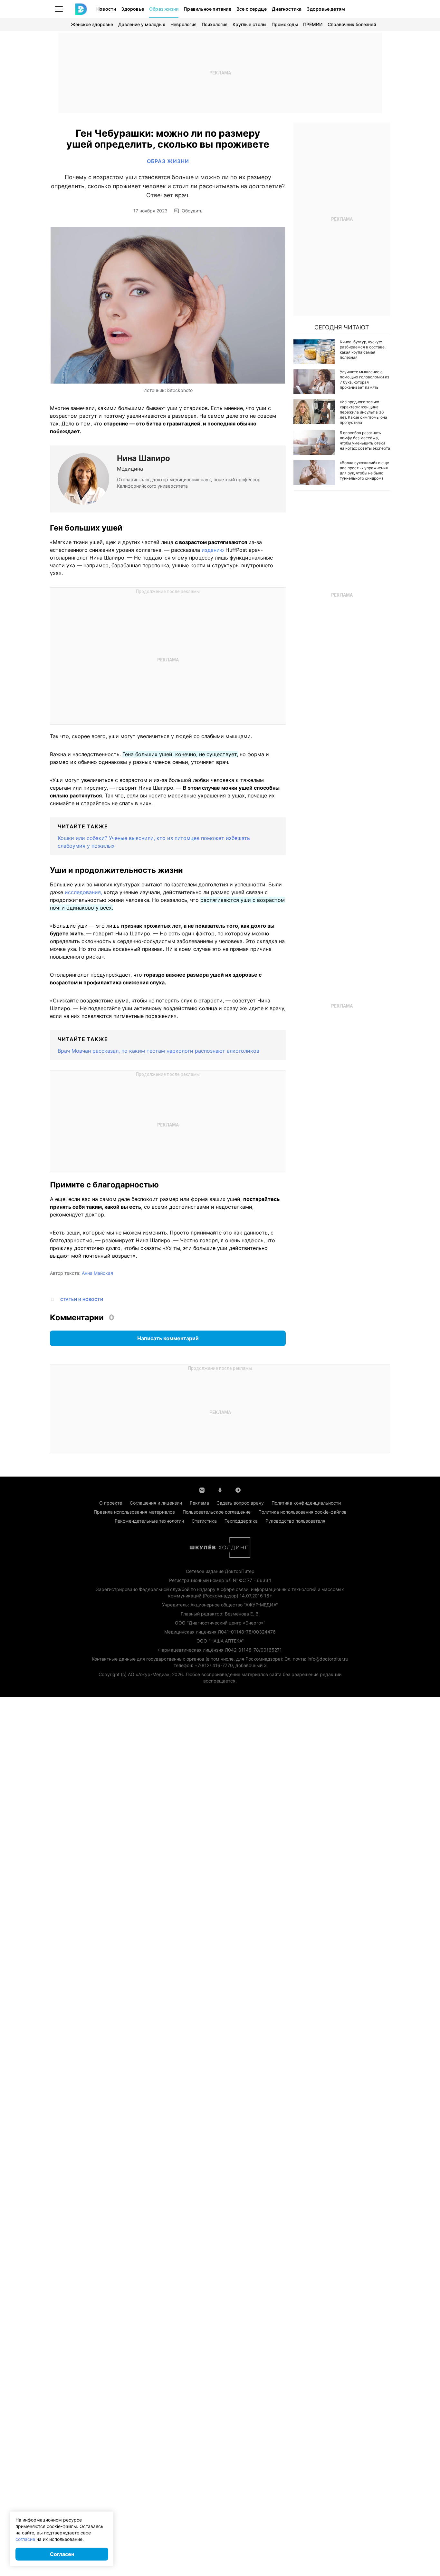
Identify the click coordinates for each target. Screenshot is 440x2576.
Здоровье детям (326, 9)
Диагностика (287, 9)
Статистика (204, 1521)
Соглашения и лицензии (156, 1503)
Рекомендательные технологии (149, 1521)
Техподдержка (241, 1521)
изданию (213, 550)
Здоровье (133, 9)
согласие (25, 2539)
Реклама (199, 1503)
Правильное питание (207, 9)
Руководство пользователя (295, 1521)
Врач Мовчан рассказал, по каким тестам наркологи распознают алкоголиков (158, 1051)
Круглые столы (249, 24)
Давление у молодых (142, 24)
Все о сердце (252, 9)
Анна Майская (97, 1273)
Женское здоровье (92, 24)
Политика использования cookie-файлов (302, 1512)
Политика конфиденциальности (306, 1503)
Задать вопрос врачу (240, 1503)
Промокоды (285, 24)
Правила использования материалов (134, 1512)
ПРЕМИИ (313, 24)
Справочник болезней (352, 24)
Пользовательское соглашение (217, 1512)
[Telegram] (238, 1489)
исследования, (83, 892)
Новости (106, 9)
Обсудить (192, 211)
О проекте (111, 1503)
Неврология (183, 24)
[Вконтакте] (202, 1489)
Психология (215, 24)
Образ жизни (164, 9)
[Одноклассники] (220, 1489)
